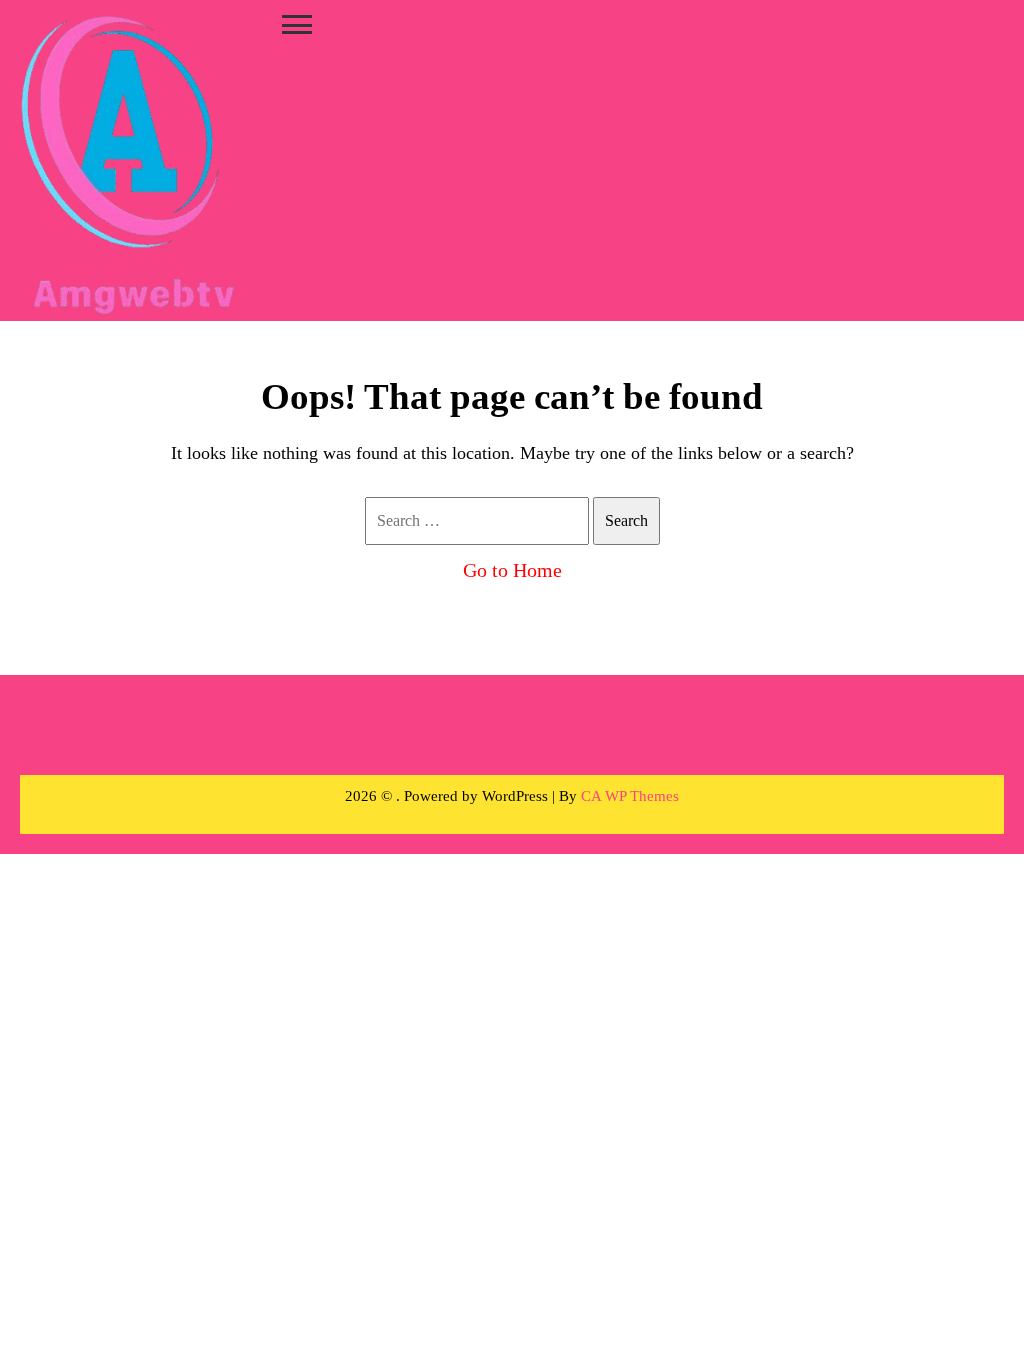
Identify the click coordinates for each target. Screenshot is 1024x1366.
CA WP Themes (630, 796)
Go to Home (512, 570)
